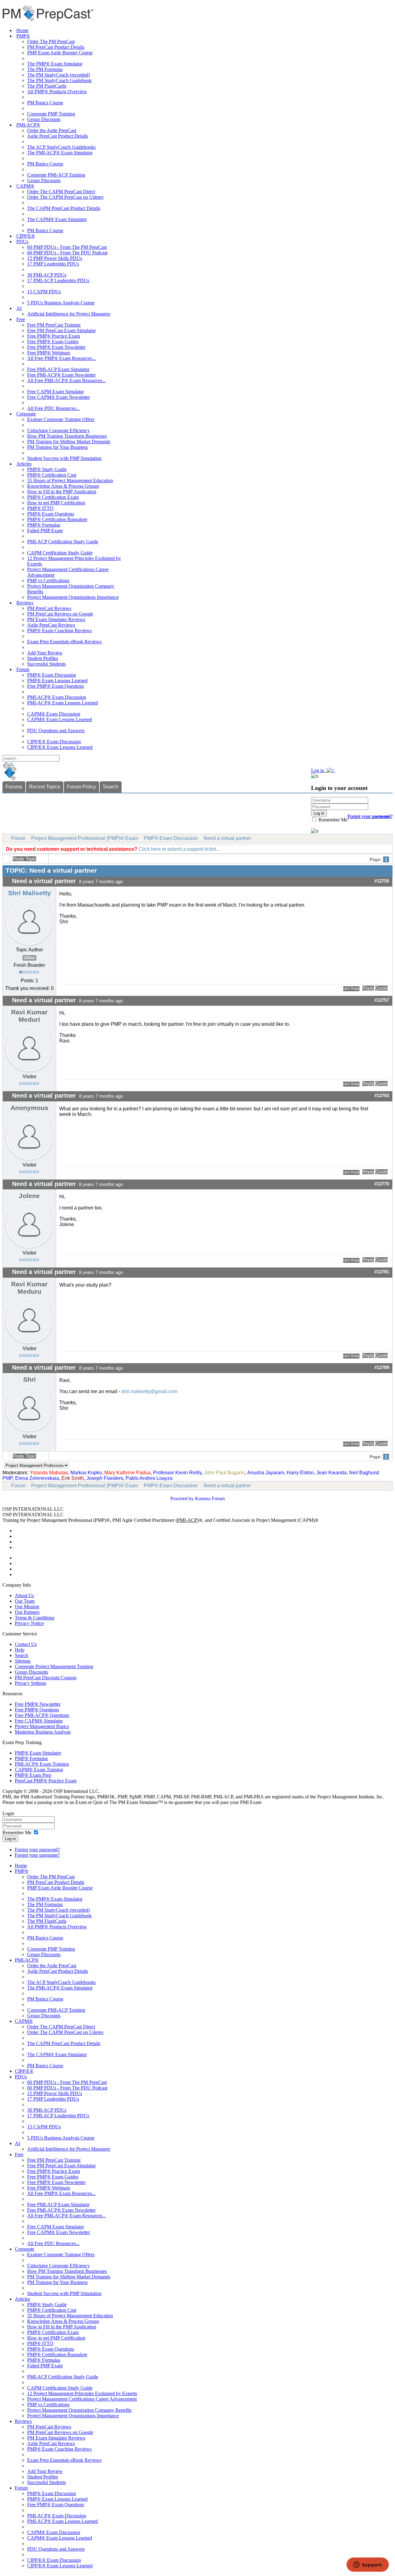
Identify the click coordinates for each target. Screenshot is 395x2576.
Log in (10, 1839)
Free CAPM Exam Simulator (56, 392)
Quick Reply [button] (351, 988)
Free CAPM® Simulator (39, 1721)
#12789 (382, 1367)
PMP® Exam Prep (33, 1775)
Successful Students (46, 664)
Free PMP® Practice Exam (54, 336)
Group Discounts (44, 119)
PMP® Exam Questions (51, 514)
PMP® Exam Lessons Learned (57, 681)
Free (21, 319)
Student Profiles (43, 658)
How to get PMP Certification (56, 503)
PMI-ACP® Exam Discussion (57, 697)
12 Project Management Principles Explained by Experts (82, 2393)
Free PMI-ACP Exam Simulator (58, 369)
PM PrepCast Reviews (49, 608)
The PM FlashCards (47, 86)
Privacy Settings (31, 1683)
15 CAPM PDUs (44, 292)
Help (20, 1650)
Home (22, 30)
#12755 (382, 881)
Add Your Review (45, 653)
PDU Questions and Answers (56, 731)
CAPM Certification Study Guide (60, 553)
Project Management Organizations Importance (73, 597)
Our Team (25, 1601)
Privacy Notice (29, 1623)
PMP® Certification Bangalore (57, 519)
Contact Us (26, 1644)
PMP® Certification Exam (53, 497)
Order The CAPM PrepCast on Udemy (65, 197)
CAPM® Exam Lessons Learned (60, 719)
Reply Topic (24, 859)
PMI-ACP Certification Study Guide (63, 542)
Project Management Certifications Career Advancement (82, 2399)
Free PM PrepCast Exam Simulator (61, 330)
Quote (381, 988)
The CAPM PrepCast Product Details (64, 208)
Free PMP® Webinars (49, 353)
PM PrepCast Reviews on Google (60, 614)
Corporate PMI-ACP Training (56, 175)
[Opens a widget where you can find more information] (368, 2565)
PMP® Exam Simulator (38, 1753)
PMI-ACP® (28, 125)
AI (19, 308)
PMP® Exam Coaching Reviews (59, 630)
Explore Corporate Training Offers (61, 419)
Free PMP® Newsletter (38, 1704)
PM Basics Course (45, 103)
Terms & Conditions (35, 1618)
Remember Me (332, 820)
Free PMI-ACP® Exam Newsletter (61, 375)
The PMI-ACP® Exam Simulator (60, 153)
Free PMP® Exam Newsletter (56, 347)
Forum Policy (81, 787)
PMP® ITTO (40, 508)
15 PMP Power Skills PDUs (55, 258)
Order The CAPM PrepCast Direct (61, 192)
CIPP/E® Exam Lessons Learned (60, 747)
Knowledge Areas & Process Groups (63, 486)
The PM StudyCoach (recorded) (58, 75)
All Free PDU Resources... (53, 408)
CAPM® (25, 186)
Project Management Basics (42, 1726)
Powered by (182, 1499)
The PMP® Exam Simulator (55, 64)
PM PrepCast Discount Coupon (46, 1678)
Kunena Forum (210, 1499)
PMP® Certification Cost (52, 475)
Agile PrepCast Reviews (51, 625)
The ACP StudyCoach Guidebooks (61, 147)
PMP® (23, 36)
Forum (23, 669)
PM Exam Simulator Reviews (56, 619)
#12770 (382, 1184)
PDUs (22, 242)
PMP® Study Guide (47, 469)
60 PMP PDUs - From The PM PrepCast (67, 247)
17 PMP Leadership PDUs (53, 264)
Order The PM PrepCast (51, 42)
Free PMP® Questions (37, 1710)
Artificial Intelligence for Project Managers (69, 314)
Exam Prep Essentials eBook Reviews (64, 642)
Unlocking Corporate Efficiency (58, 430)
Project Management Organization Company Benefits (79, 2410)
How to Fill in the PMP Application (62, 492)
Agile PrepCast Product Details (58, 136)
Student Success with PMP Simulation (64, 458)
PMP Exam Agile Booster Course (60, 53)
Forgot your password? (37, 1850)
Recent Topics (45, 787)
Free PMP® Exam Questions (56, 686)
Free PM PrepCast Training (54, 325)
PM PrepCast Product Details (56, 47)
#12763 (382, 1096)
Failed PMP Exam (45, 530)
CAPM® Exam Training (39, 1770)
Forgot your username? (370, 816)
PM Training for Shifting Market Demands (69, 442)
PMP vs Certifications (48, 580)
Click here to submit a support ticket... (179, 849)
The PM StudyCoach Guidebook (59, 80)
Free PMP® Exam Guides (53, 342)
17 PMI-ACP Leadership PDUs (58, 280)
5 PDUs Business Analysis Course (61, 303)
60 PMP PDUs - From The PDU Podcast (67, 253)
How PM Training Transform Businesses (67, 436)
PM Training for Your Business (57, 447)
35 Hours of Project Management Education (70, 480)
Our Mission (27, 1607)
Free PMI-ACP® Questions (42, 1715)
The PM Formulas (45, 69)
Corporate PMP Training (51, 114)
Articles (24, 464)
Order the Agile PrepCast (52, 130)
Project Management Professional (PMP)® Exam (85, 838)
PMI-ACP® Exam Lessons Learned (62, 703)
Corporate (26, 414)
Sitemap (23, 1661)
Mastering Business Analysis (43, 1732)
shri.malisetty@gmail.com (149, 1391)
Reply (368, 988)
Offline (29, 958)
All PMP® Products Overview (57, 92)
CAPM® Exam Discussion (54, 714)
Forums (14, 787)
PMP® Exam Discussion (52, 675)
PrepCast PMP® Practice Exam (46, 1781)
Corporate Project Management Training (54, 1666)
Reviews (25, 603)
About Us (24, 1595)
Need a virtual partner (227, 838)
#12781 (382, 1272)
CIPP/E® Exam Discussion (54, 742)
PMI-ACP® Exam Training (42, 1764)
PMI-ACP (187, 1520)
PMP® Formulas (44, 525)
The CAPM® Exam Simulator (57, 219)
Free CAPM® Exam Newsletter (58, 397)
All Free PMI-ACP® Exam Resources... (67, 380)
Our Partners (27, 1612)
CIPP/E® (26, 236)
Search (111, 787)
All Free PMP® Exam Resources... (61, 358)
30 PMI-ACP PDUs (47, 275)
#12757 (382, 1000)
